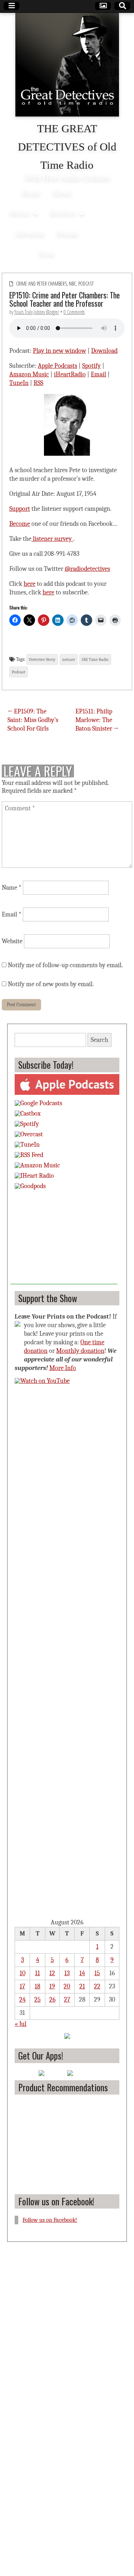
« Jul (21, 2024)
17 (22, 1986)
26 (52, 2000)
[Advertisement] (64, 1240)
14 (82, 1973)
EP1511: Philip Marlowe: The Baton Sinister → (97, 720)
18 (38, 1986)
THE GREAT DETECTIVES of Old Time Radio (67, 147)
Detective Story (42, 659)
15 (97, 1973)
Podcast (86, 284)
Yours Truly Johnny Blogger (37, 312)
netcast (69, 659)
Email (98, 374)
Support (20, 509)
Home (31, 193)
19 (52, 1986)
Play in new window (59, 351)
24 (23, 2000)
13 (67, 1973)
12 (52, 1973)
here (29, 584)
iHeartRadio (70, 374)
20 (67, 1986)
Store (47, 254)
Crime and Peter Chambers (41, 284)
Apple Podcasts (58, 366)
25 (38, 2000)
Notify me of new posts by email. (51, 984)
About (62, 193)
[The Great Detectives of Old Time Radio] (67, 66)
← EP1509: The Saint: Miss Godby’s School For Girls (33, 720)
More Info (63, 1368)
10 (23, 1973)
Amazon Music (29, 374)
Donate (67, 234)
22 (97, 1986)
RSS (38, 383)
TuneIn (19, 383)
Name (12, 888)
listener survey (52, 539)
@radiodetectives (87, 569)
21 (82, 1986)
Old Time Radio (95, 659)
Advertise (30, 234)
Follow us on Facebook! (56, 2201)
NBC (73, 284)
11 (38, 1973)
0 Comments (74, 312)
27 (67, 2000)
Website (12, 941)
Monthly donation (80, 1351)
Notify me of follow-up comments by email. (65, 965)
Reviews (63, 213)
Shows (19, 213)
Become (20, 524)
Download (104, 351)
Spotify (91, 366)
